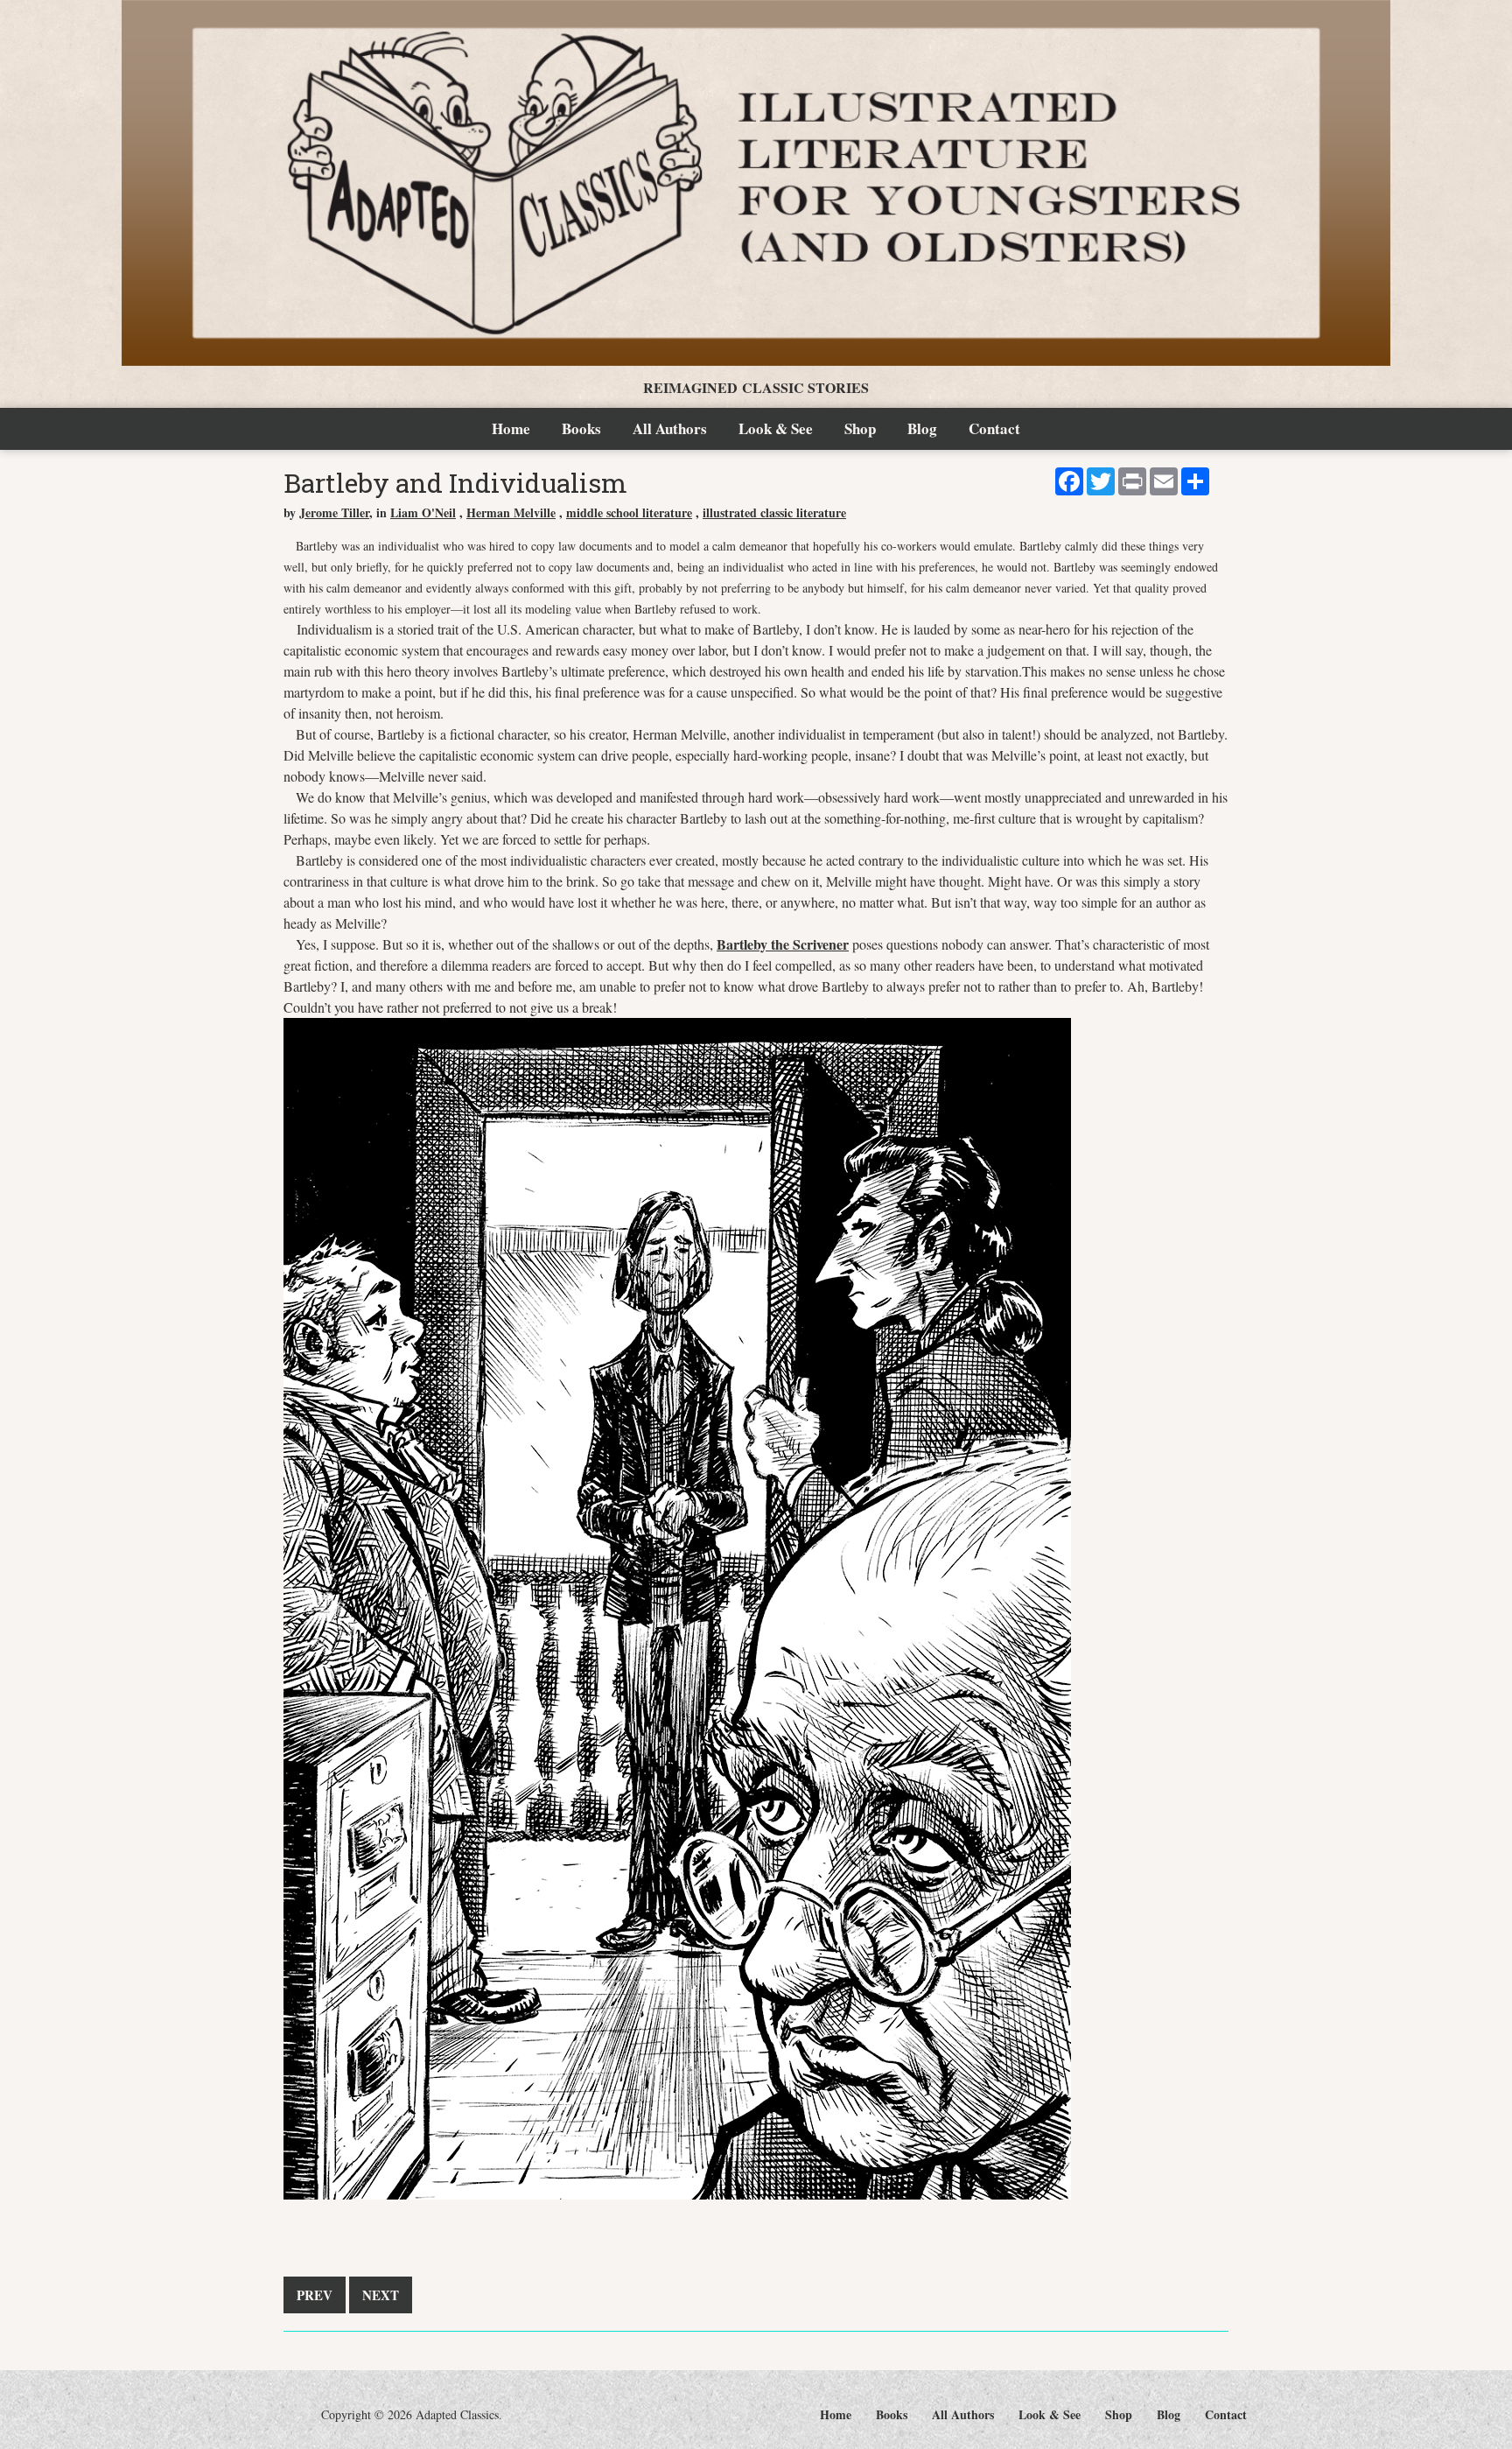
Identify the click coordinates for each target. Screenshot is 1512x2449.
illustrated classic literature (774, 512)
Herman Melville (511, 512)
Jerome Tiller (334, 512)
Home (511, 428)
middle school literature (629, 512)
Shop (860, 428)
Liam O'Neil (423, 512)
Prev (315, 2295)
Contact (994, 428)
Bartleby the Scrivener (783, 944)
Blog (922, 428)
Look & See (776, 428)
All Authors (670, 428)
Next (381, 2295)
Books (581, 428)
